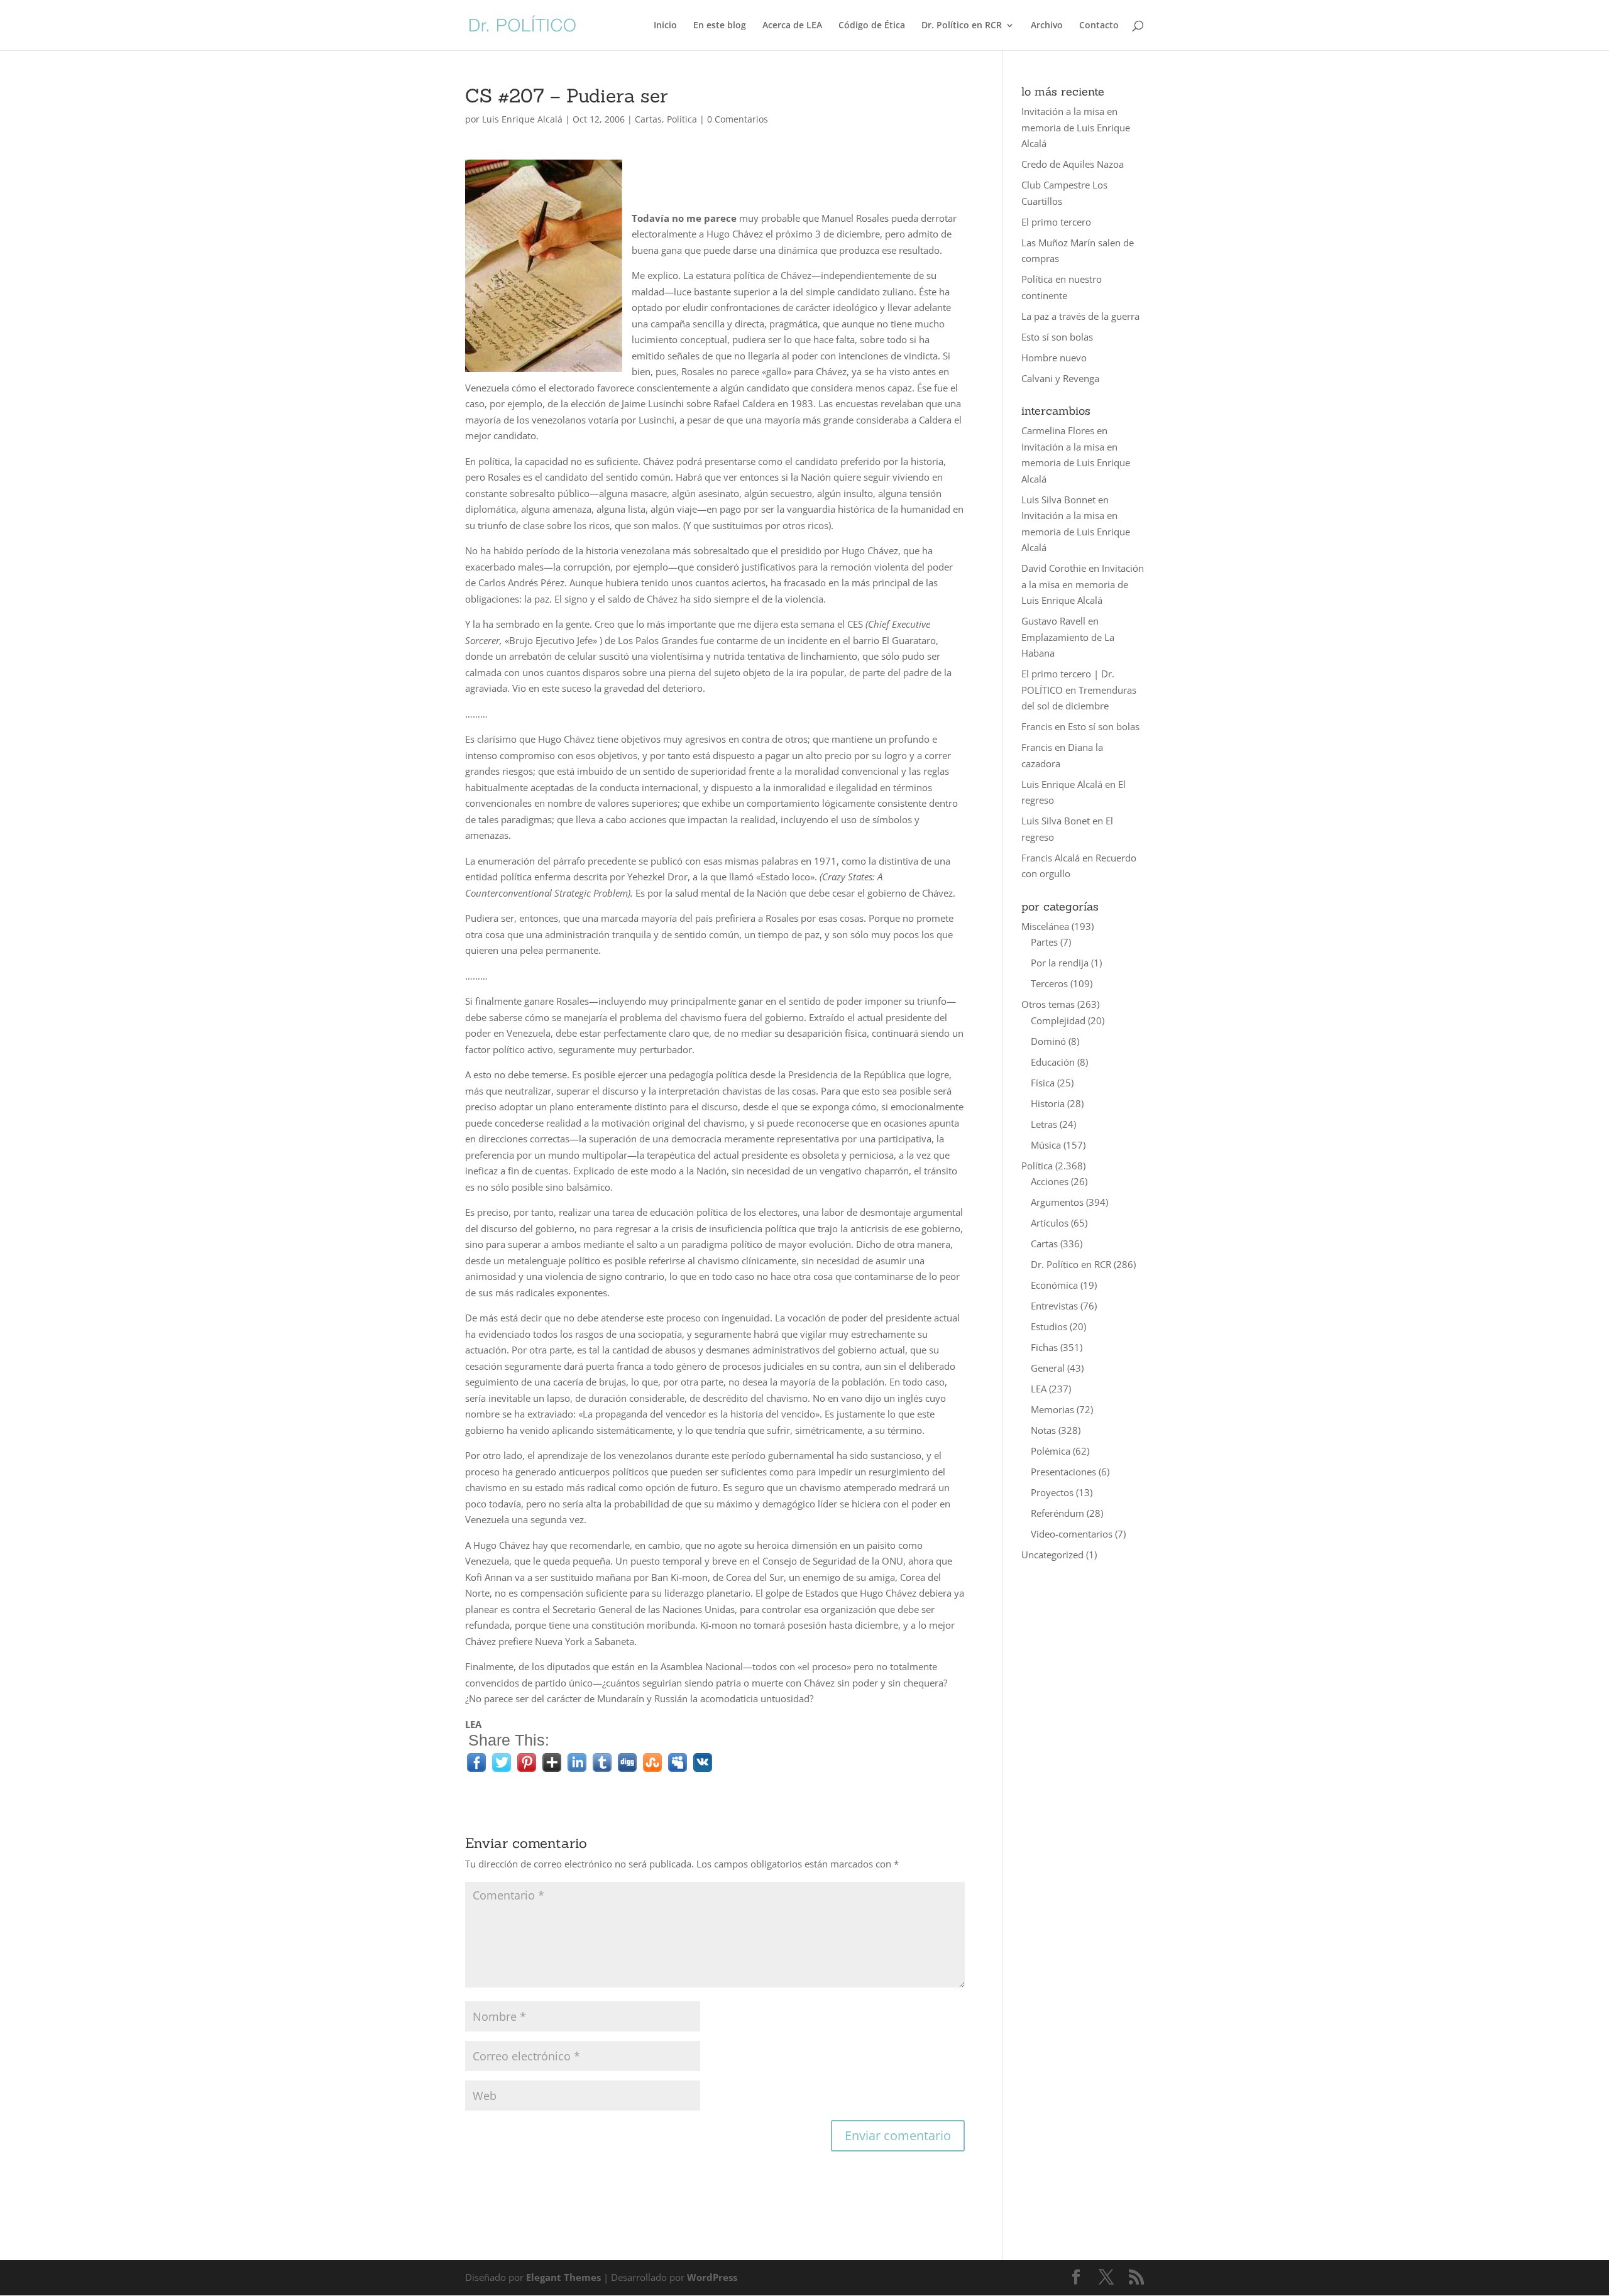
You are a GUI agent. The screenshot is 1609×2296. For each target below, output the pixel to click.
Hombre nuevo (1054, 358)
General (1048, 1368)
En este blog (720, 26)
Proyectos (1052, 1492)
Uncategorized (1052, 1555)
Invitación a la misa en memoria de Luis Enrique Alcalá (1076, 127)
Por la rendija (1060, 963)
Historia (1048, 1103)
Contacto (1099, 26)
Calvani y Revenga (1060, 378)
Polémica (1051, 1451)
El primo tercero (1056, 222)
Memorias (1052, 1409)
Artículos (1050, 1223)
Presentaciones (1063, 1472)
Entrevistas (1054, 1306)
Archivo (1047, 26)
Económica (1054, 1285)
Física (1043, 1083)
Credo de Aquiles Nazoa (1073, 164)
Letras (1044, 1124)
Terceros (1049, 983)
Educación (1053, 1062)
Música (1046, 1145)
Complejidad (1058, 1020)
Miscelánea (1045, 926)
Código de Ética (872, 26)
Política (682, 119)
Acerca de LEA (792, 26)
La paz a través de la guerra (1080, 316)
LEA (1039, 1389)
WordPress (712, 2277)
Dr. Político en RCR (962, 26)
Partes (1044, 942)
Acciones (1050, 1181)
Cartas (648, 119)
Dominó (1048, 1041)
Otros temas (1048, 1004)
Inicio (665, 26)
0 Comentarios (738, 119)
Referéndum (1057, 1513)
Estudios (1049, 1326)
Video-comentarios (1072, 1534)
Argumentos (1057, 1202)
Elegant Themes (563, 2277)
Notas (1043, 1430)
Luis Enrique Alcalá (522, 119)
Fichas (1044, 1347)
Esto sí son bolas (1057, 337)
